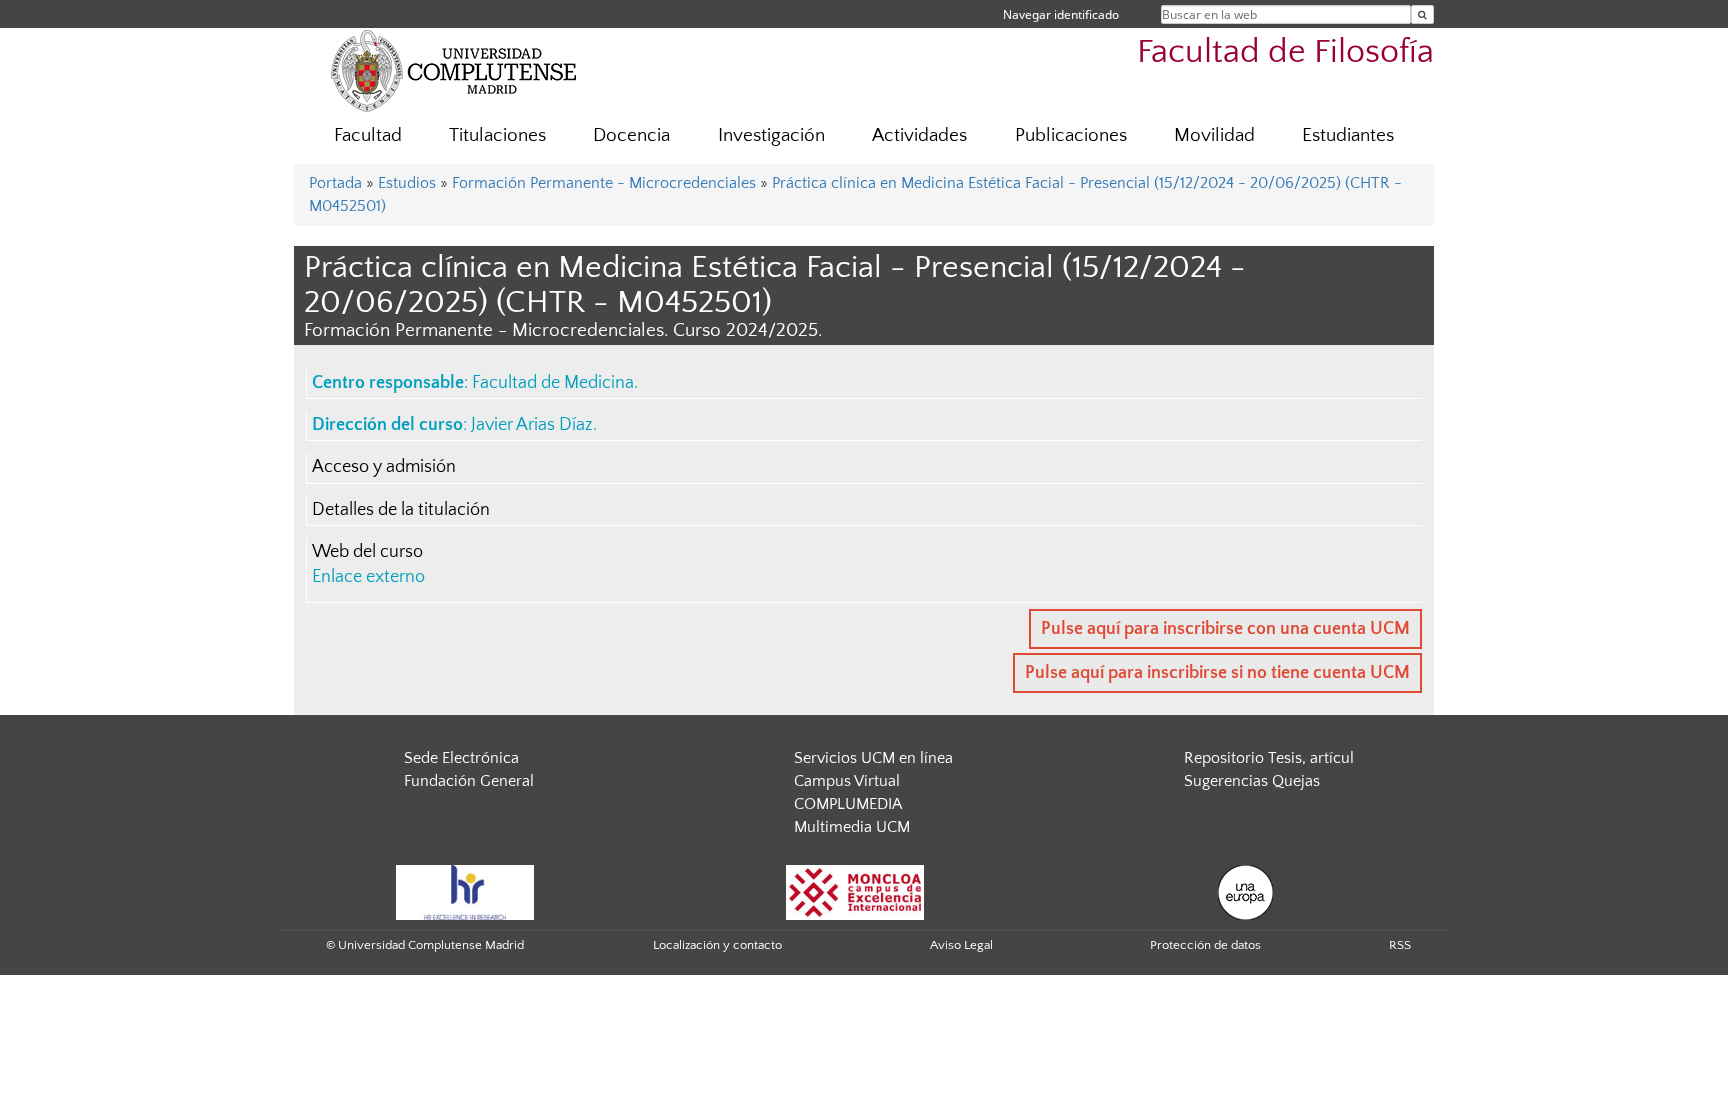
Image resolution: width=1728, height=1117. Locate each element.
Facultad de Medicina (553, 383)
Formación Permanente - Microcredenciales (604, 183)
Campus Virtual (847, 781)
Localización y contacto (717, 945)
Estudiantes (1348, 135)
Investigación (771, 135)
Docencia (631, 135)
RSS (1400, 945)
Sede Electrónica (461, 758)
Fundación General (469, 781)
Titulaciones (497, 135)
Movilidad (1214, 135)
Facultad (368, 135)
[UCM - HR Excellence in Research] (465, 891)
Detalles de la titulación (401, 510)
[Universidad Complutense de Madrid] (454, 70)
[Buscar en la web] (1422, 14)
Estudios (407, 183)
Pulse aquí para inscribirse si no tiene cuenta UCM (1217, 673)
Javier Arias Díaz (532, 425)
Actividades (919, 135)
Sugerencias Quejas (1252, 781)
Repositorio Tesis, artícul (1269, 758)
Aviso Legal (961, 945)
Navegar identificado (1061, 14)
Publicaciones (1071, 135)
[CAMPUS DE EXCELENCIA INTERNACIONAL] (855, 891)
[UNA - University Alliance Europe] (1245, 891)
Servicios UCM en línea (873, 758)
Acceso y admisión (384, 467)
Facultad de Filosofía (1285, 52)
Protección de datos (1205, 945)
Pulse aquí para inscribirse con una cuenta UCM (1225, 629)
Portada (335, 183)
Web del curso (367, 552)
